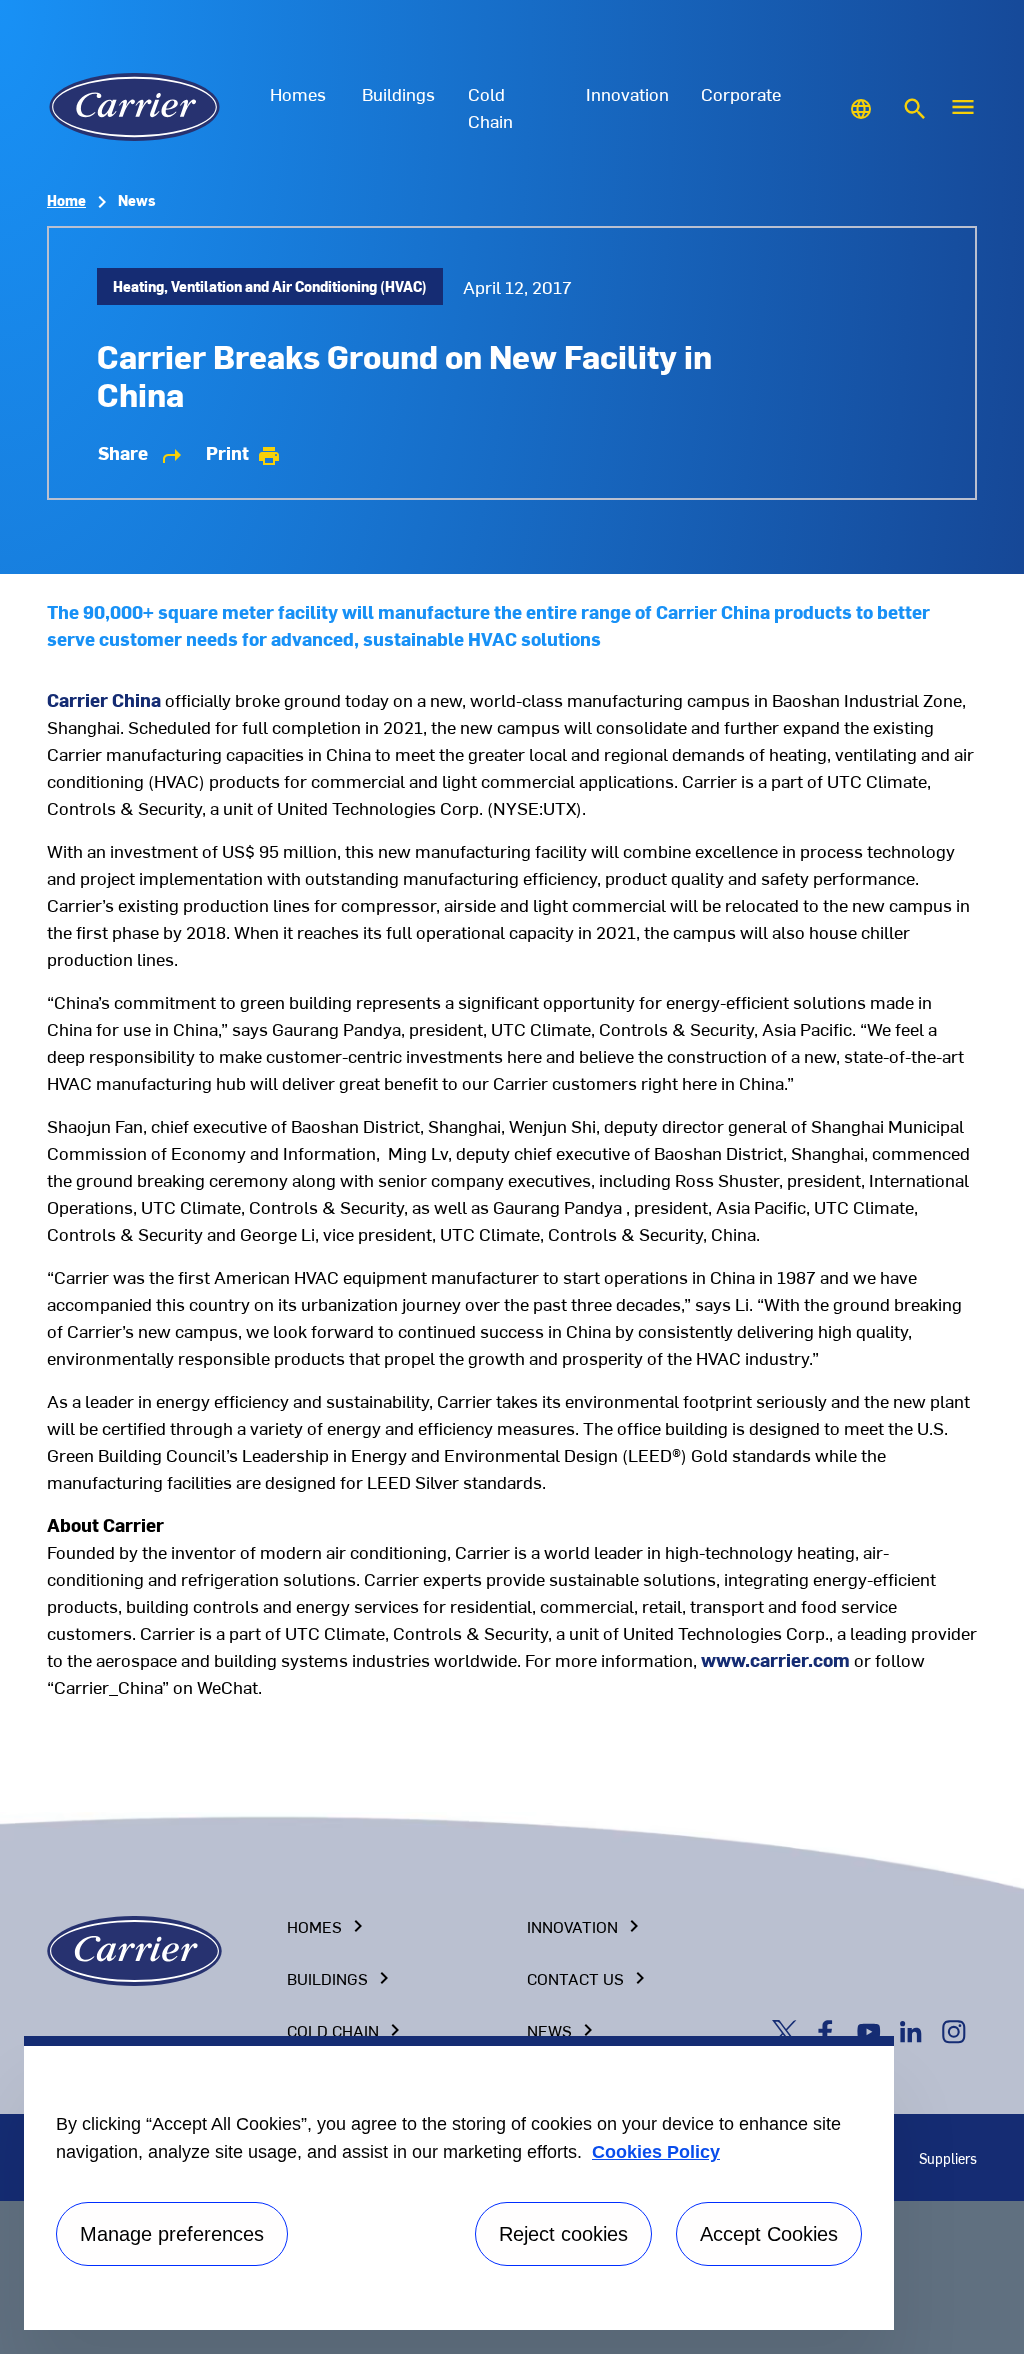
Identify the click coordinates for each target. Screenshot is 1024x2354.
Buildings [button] (398, 93)
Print (243, 453)
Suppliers (948, 2158)
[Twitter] (788, 2029)
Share (141, 453)
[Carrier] (134, 1948)
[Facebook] (830, 2029)
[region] (459, 2183)
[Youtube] (873, 2029)
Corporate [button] (741, 93)
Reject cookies (563, 2234)
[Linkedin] (915, 2029)
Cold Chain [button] (490, 107)
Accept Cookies (769, 2234)
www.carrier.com (775, 1659)
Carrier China (104, 699)
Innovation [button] (627, 93)
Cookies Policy (656, 2152)
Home (66, 200)
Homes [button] (298, 93)
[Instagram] (956, 2029)
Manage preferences (172, 2234)
